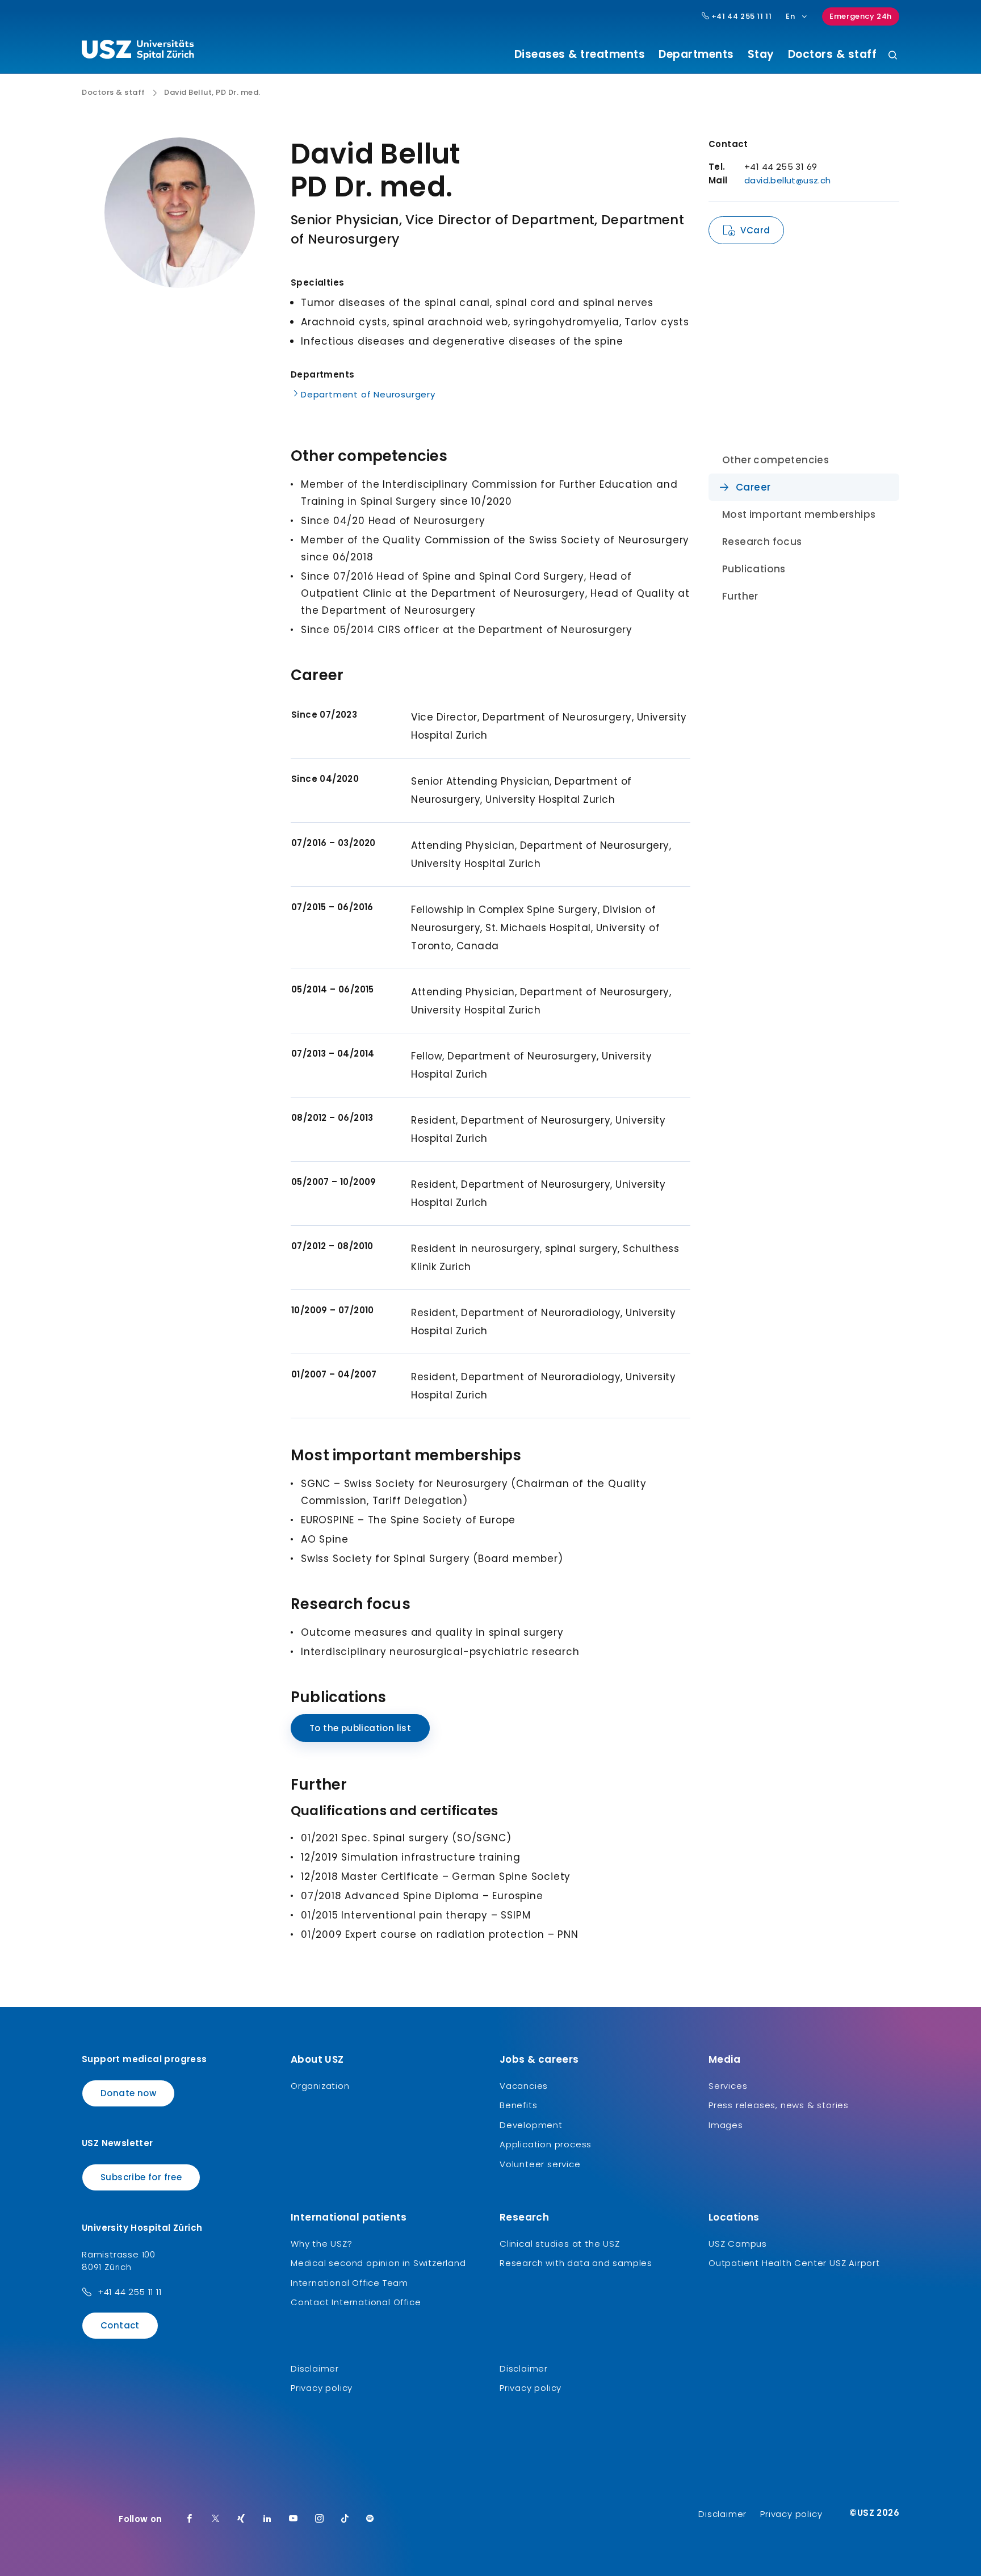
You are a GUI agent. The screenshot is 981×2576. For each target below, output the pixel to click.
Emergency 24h (861, 16)
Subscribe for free (141, 2177)
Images (726, 2125)
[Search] (893, 56)
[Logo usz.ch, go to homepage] (138, 52)
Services (728, 2086)
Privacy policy (322, 2388)
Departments (696, 55)
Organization (320, 2086)
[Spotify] (370, 2519)
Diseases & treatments (580, 55)
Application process (546, 2144)
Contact (120, 2325)
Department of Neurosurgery (368, 394)
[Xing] (241, 2519)
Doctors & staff (833, 55)
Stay (761, 55)
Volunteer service (540, 2164)
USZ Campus (738, 2244)
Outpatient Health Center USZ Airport (794, 2263)
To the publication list (360, 1728)
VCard (755, 230)
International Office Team (349, 2283)
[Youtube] (294, 2519)
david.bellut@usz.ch (788, 180)
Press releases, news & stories (779, 2105)
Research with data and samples (576, 2263)
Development (531, 2125)
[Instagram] (320, 2519)
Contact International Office (356, 2302)
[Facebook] (190, 2519)
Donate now (128, 2093)
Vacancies (524, 2086)
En (790, 16)
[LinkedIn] (267, 2519)
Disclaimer (315, 2368)
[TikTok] (345, 2519)
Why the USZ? (322, 2244)
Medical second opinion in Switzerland (378, 2263)
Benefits (518, 2105)
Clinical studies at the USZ (560, 2244)
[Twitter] (216, 2519)
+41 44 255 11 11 (740, 16)
